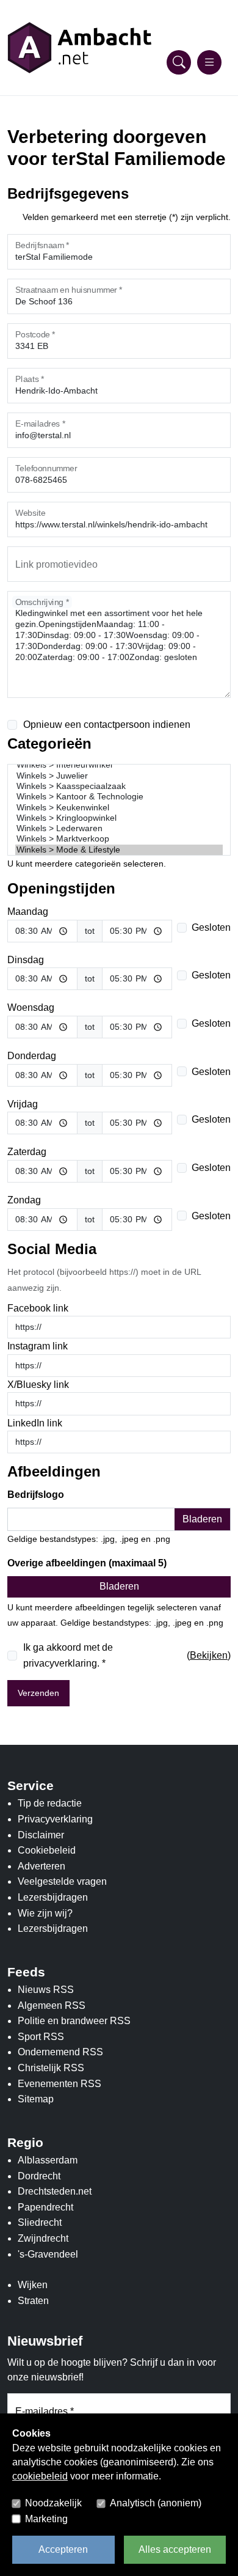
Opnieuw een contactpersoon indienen (107, 725)
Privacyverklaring (55, 1819)
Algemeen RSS (52, 2005)
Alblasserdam (48, 2160)
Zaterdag (27, 1152)
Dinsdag (26, 960)
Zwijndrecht (43, 2238)
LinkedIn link (35, 1423)
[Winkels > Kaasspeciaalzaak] (119, 786)
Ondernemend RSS (60, 2052)
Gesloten (211, 927)
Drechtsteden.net (55, 2191)
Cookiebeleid (47, 1850)
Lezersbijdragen (53, 1897)
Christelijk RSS (51, 2068)
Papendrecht (45, 2207)
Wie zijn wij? (45, 1913)
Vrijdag (23, 1104)
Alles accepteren (175, 2549)
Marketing (46, 2519)
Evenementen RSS (60, 2084)
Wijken (33, 2285)
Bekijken (209, 1655)
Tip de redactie (50, 1803)
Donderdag (32, 1056)
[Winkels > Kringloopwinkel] (119, 818)
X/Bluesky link (38, 1385)
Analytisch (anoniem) (156, 2503)
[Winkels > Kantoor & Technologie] (119, 797)
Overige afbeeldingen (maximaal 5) (87, 1563)
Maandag (28, 912)
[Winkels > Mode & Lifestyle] (119, 850)
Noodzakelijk (53, 2503)
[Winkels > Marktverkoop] (119, 839)
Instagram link (38, 1346)
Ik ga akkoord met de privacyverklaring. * (68, 1655)
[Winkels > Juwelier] (119, 776)
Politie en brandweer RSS (74, 2021)
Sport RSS (41, 2037)
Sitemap (36, 2099)
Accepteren (63, 2549)
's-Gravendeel (48, 2254)
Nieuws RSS (46, 1990)
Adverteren (41, 1866)
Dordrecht (39, 2176)
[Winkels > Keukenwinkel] (119, 808)
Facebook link (38, 1308)
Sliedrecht (40, 2222)
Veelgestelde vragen (62, 1881)
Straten (33, 2301)
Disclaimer (41, 1835)
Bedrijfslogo (36, 1495)
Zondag (24, 1200)
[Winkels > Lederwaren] (119, 828)
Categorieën (49, 743)
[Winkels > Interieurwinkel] (119, 765)
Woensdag (31, 1007)
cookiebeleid (40, 2476)
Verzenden (38, 1693)
